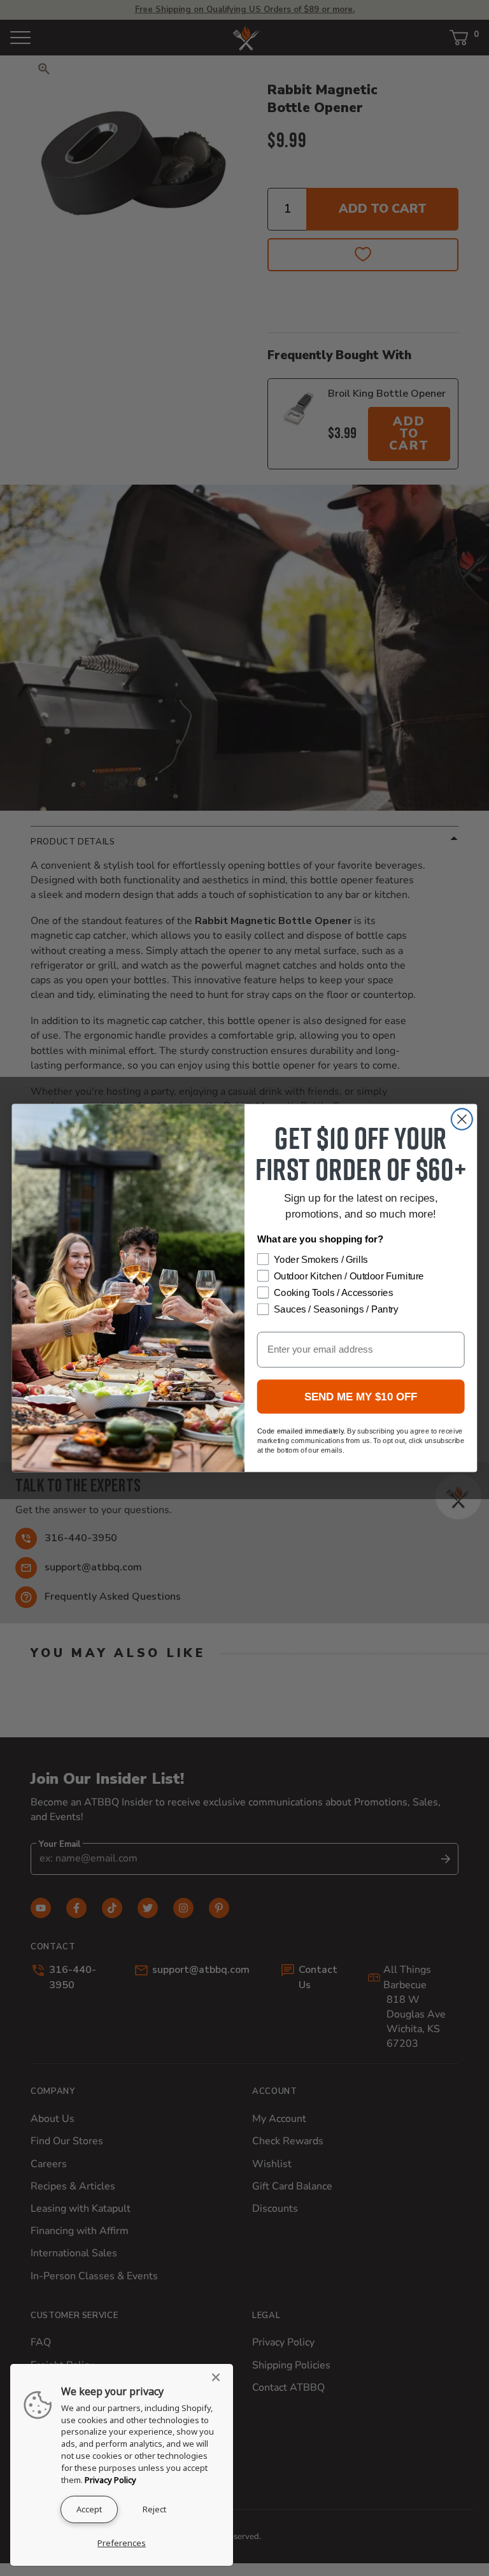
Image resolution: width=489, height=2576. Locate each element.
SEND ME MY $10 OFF (361, 1397)
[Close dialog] (462, 1119)
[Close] (220, 2377)
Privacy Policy (110, 2480)
